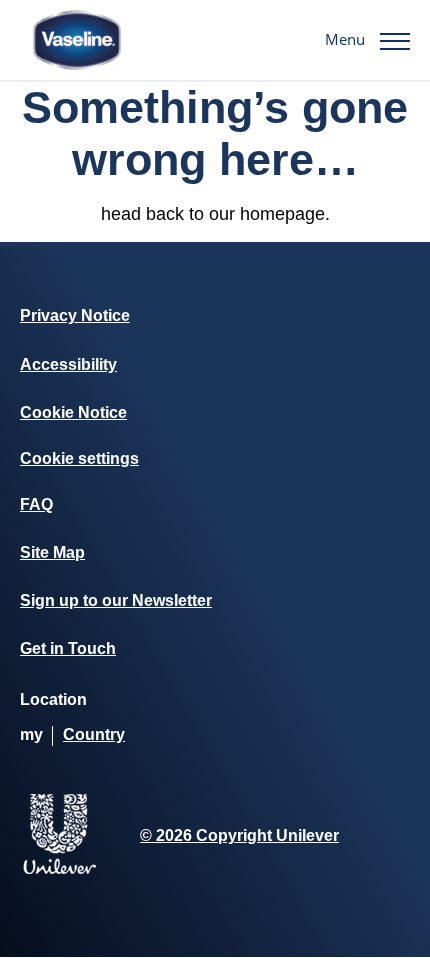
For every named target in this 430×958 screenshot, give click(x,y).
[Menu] (395, 40)
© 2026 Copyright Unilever (239, 835)
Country (94, 734)
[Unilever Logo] (60, 870)
